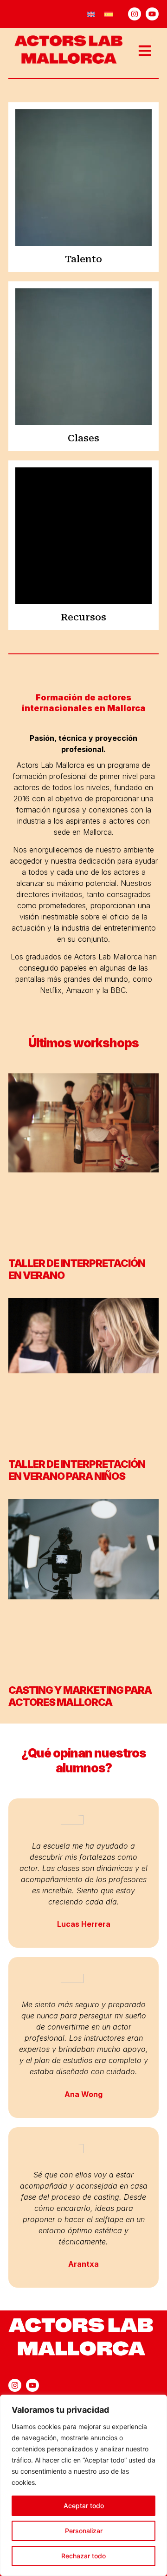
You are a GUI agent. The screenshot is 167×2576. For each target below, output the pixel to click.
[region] (83, 2485)
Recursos (83, 617)
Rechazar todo (83, 2556)
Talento (83, 259)
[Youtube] (152, 14)
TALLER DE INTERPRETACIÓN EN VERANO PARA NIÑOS (77, 1470)
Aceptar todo (84, 2506)
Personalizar (84, 2531)
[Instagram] (135, 14)
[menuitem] (91, 14)
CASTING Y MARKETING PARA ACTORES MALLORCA (80, 1696)
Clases (83, 438)
